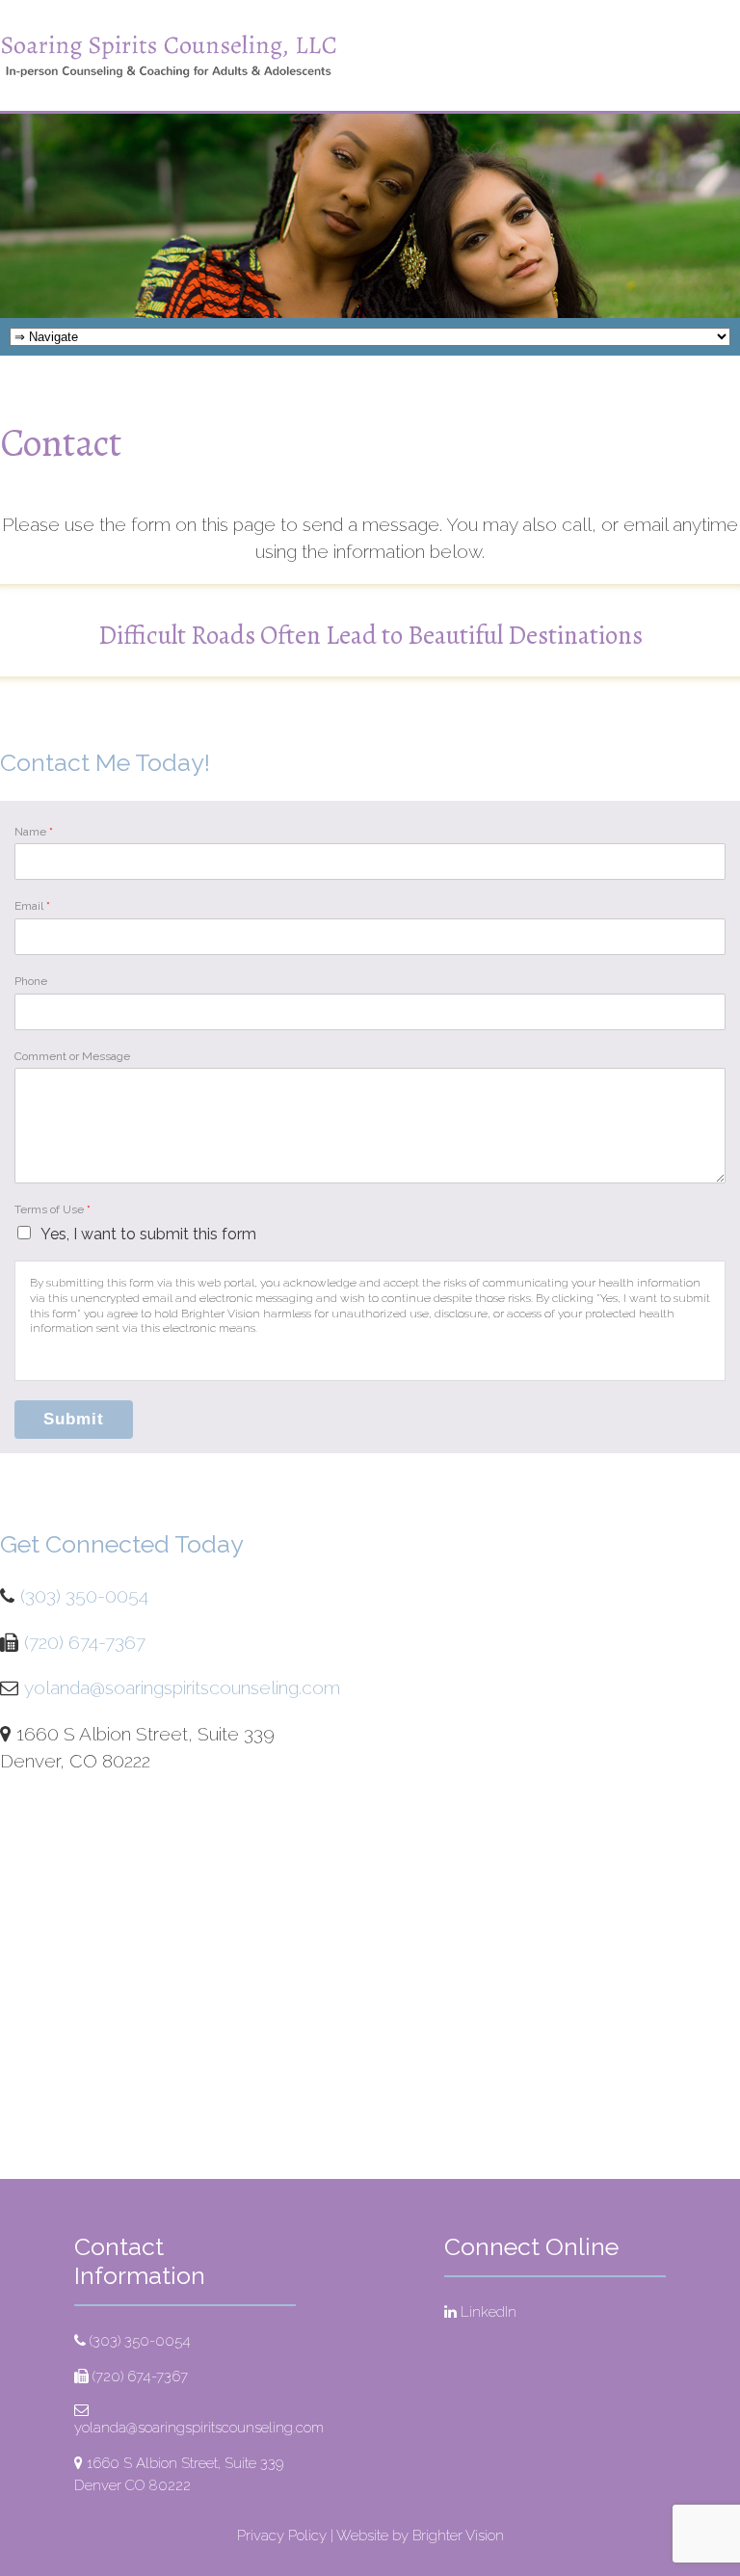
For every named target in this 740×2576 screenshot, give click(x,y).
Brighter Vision (458, 2536)
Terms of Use (53, 1209)
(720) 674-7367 (85, 1642)
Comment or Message (72, 1056)
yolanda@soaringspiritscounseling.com (182, 1687)
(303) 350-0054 (84, 1596)
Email (32, 906)
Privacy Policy (282, 2536)
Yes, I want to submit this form (148, 1234)
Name (34, 832)
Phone (31, 981)
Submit (74, 1419)
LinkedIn (489, 2312)
